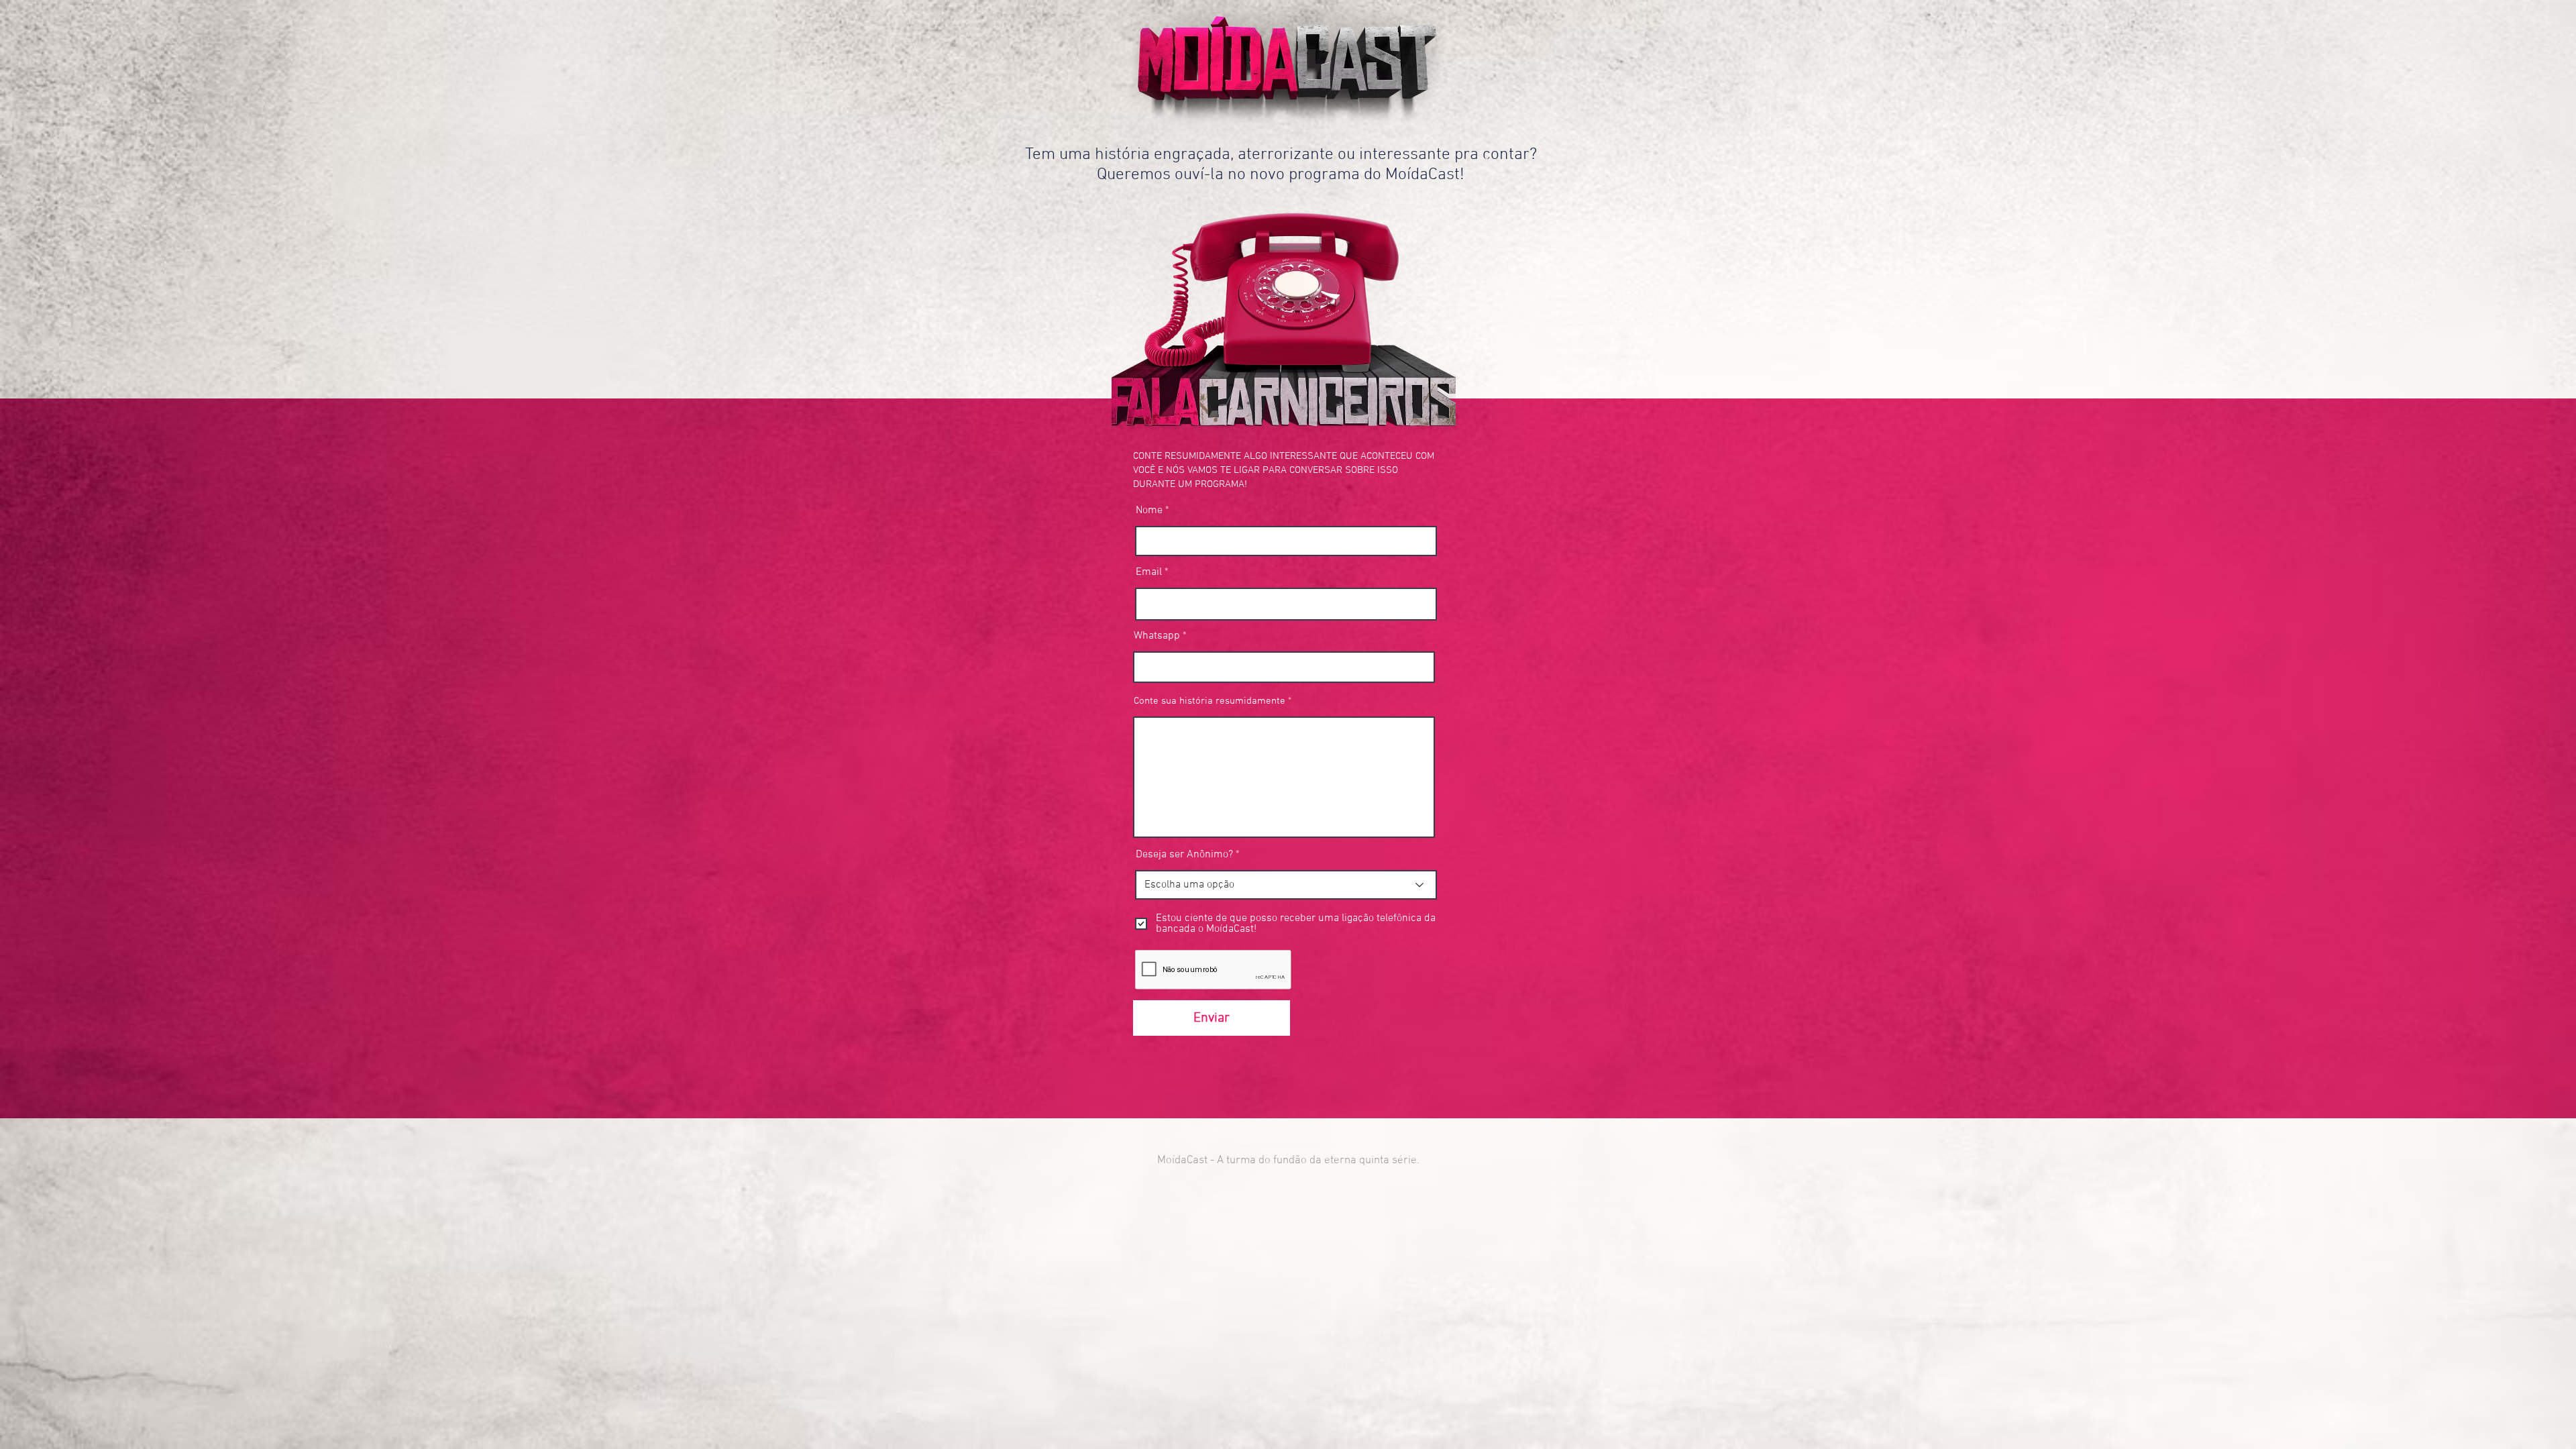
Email (1149, 572)
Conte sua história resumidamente (1210, 701)
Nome (1150, 511)
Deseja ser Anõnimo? (1184, 855)
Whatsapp (1157, 636)
